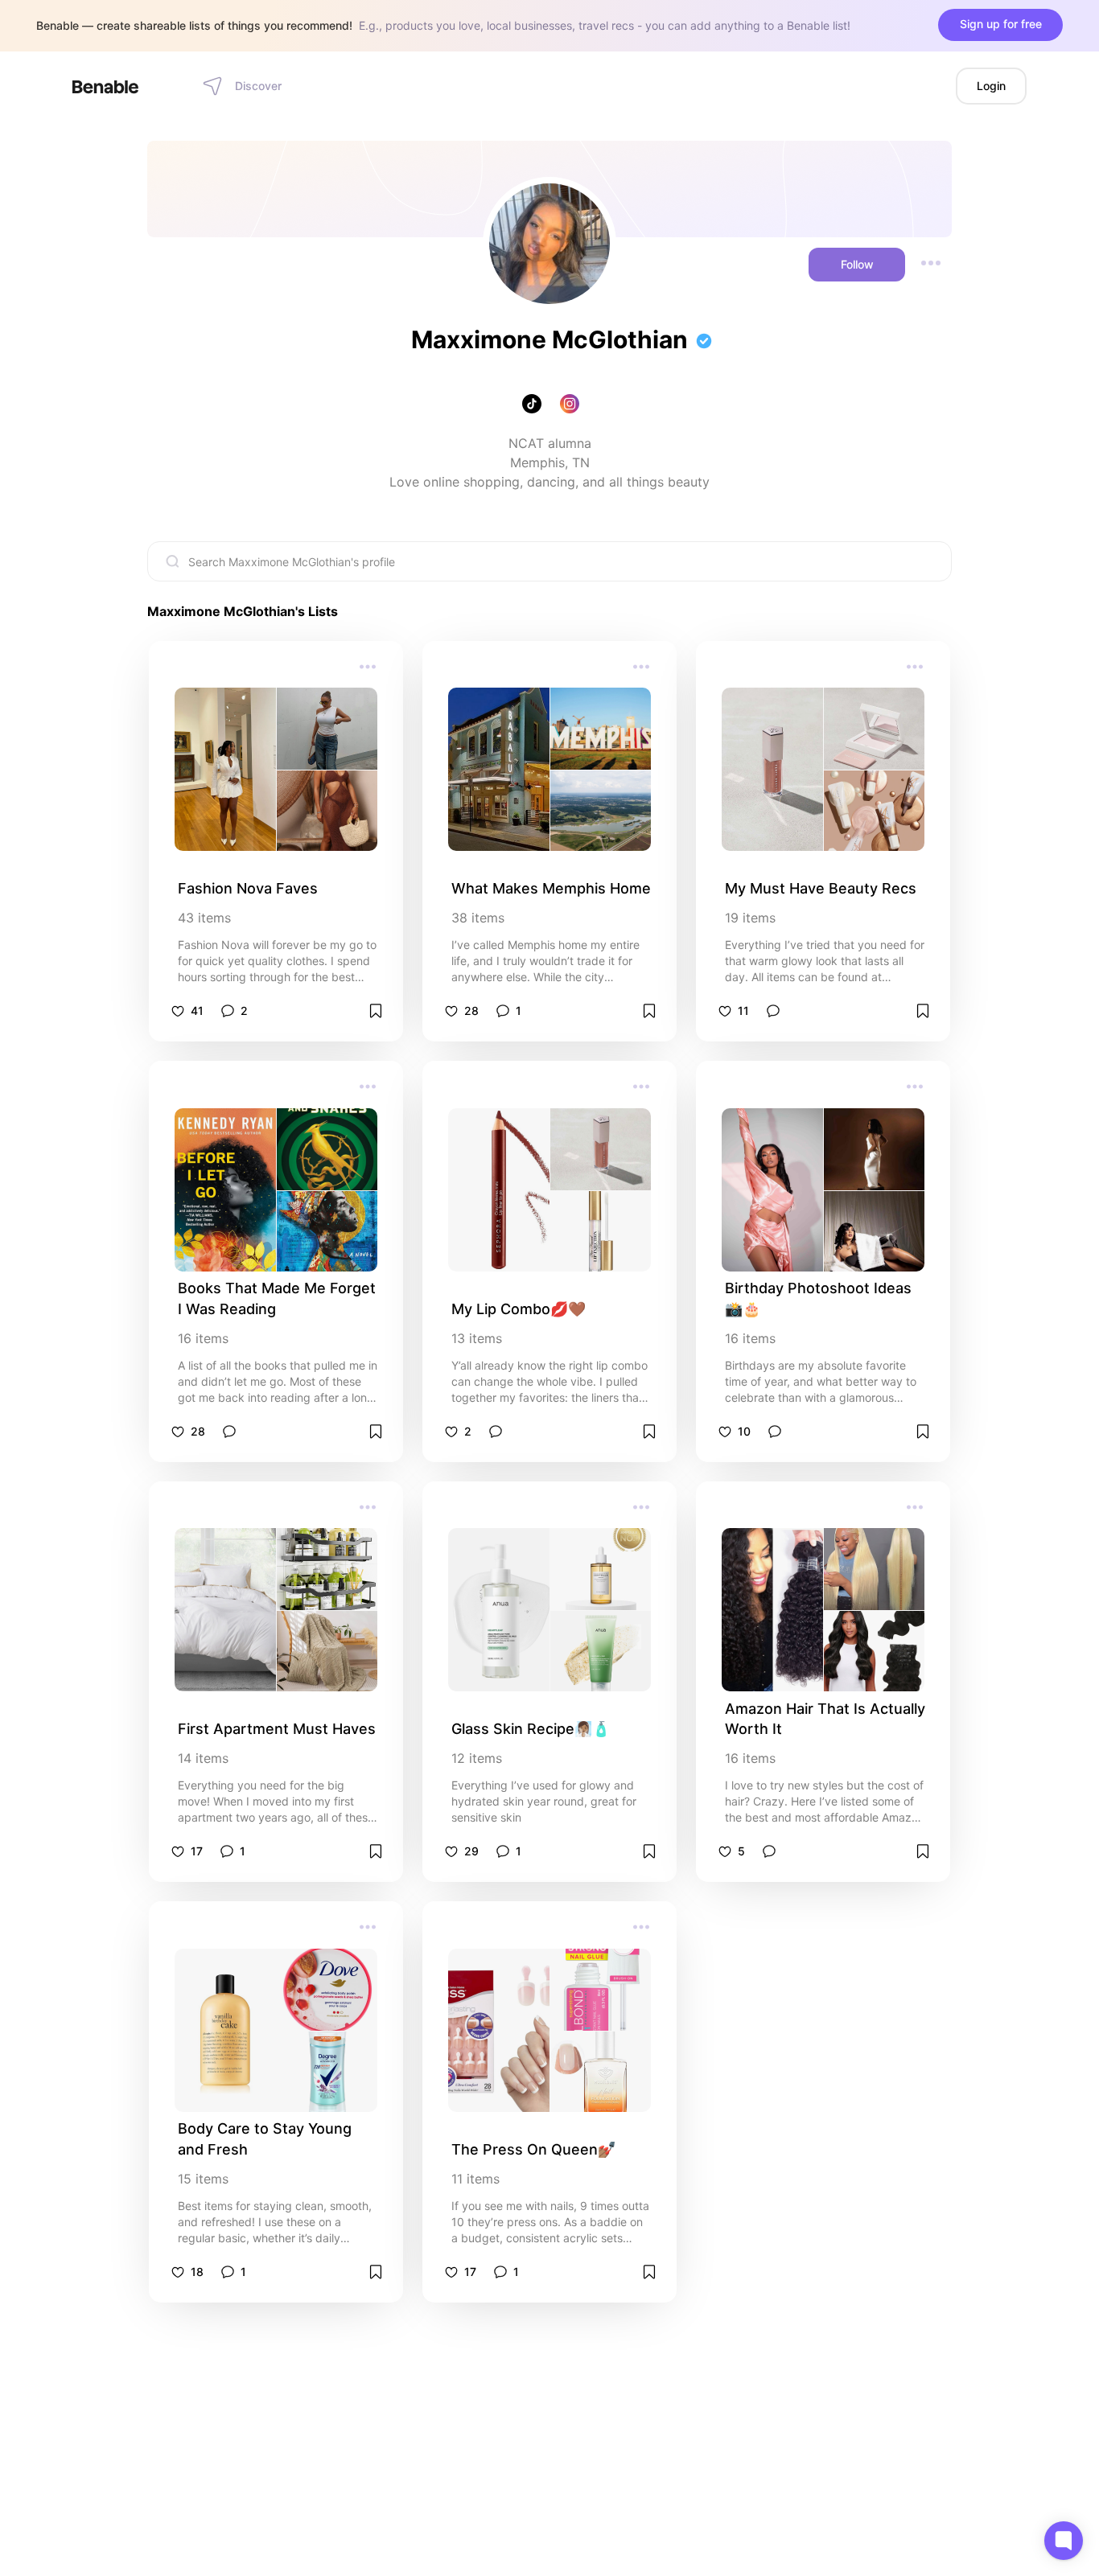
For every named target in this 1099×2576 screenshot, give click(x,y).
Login (991, 86)
